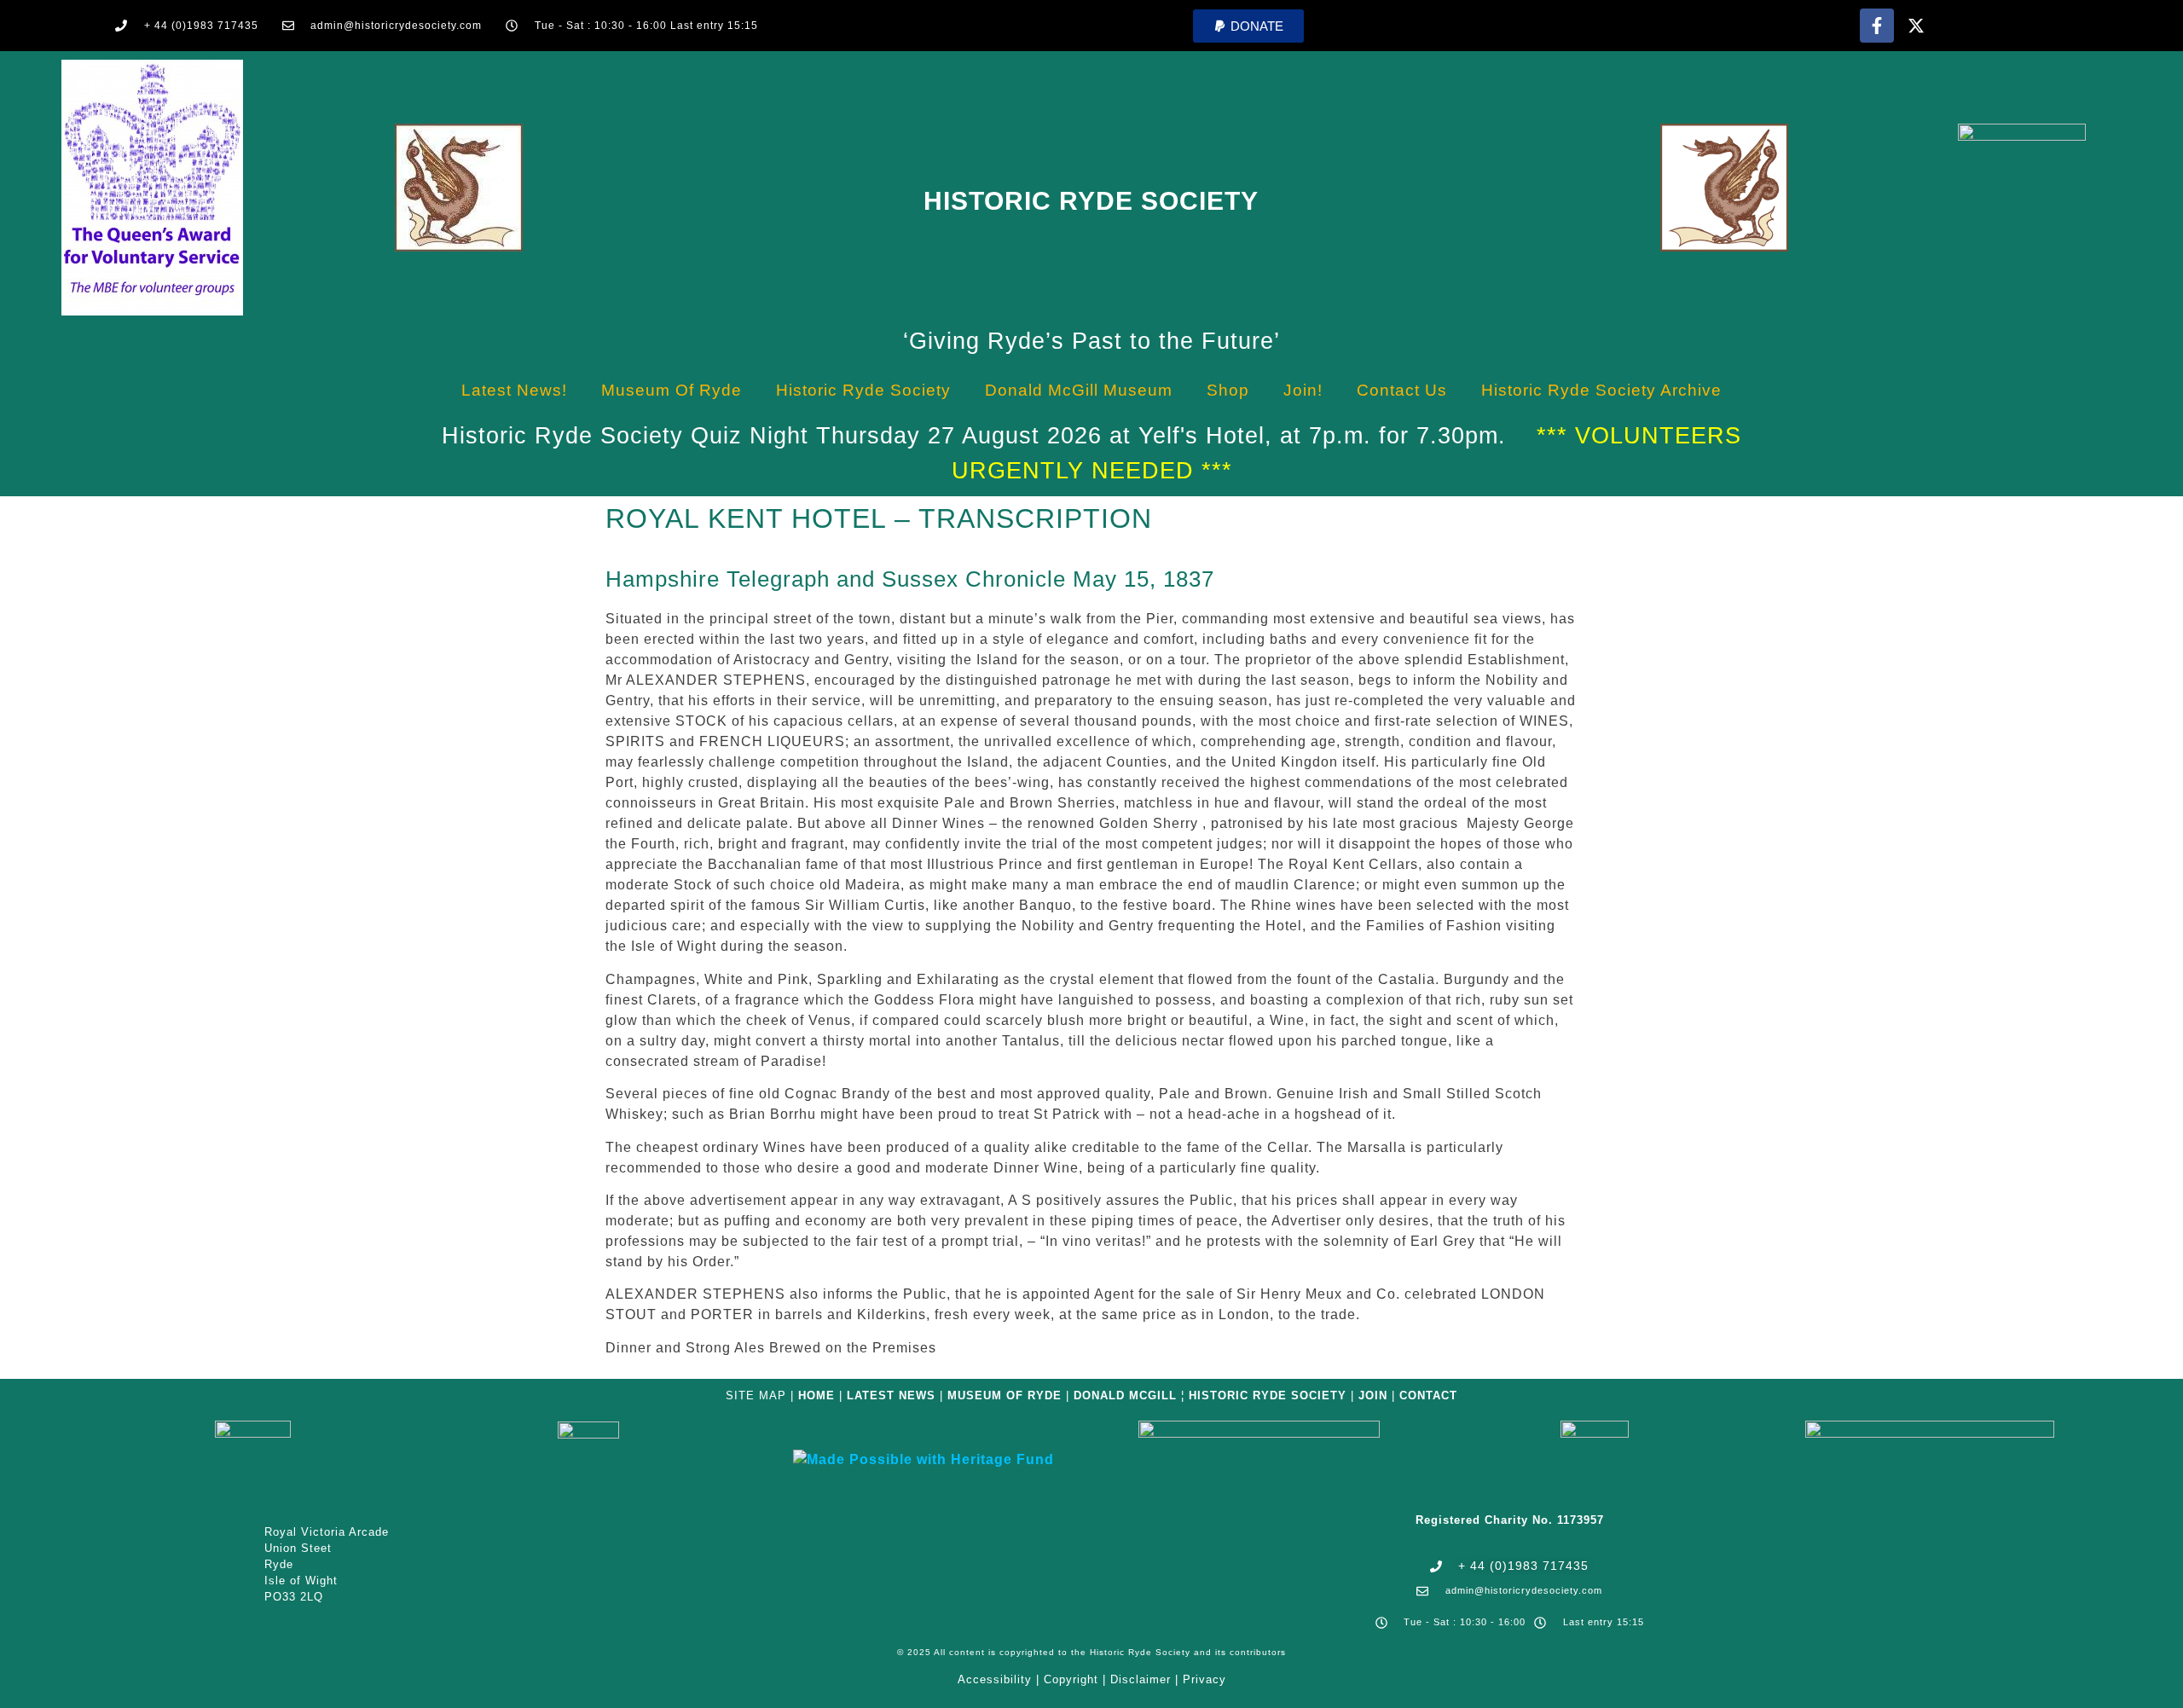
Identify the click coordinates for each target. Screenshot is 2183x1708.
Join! (1303, 390)
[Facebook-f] (1877, 26)
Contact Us (1402, 390)
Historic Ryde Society (1091, 201)
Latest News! (514, 390)
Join (1373, 1395)
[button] (1248, 26)
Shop (1228, 390)
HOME (816, 1395)
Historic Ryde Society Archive (1601, 390)
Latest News (891, 1395)
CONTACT (1428, 1395)
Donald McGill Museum (1079, 390)
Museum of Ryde (672, 390)
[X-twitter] (1916, 26)
